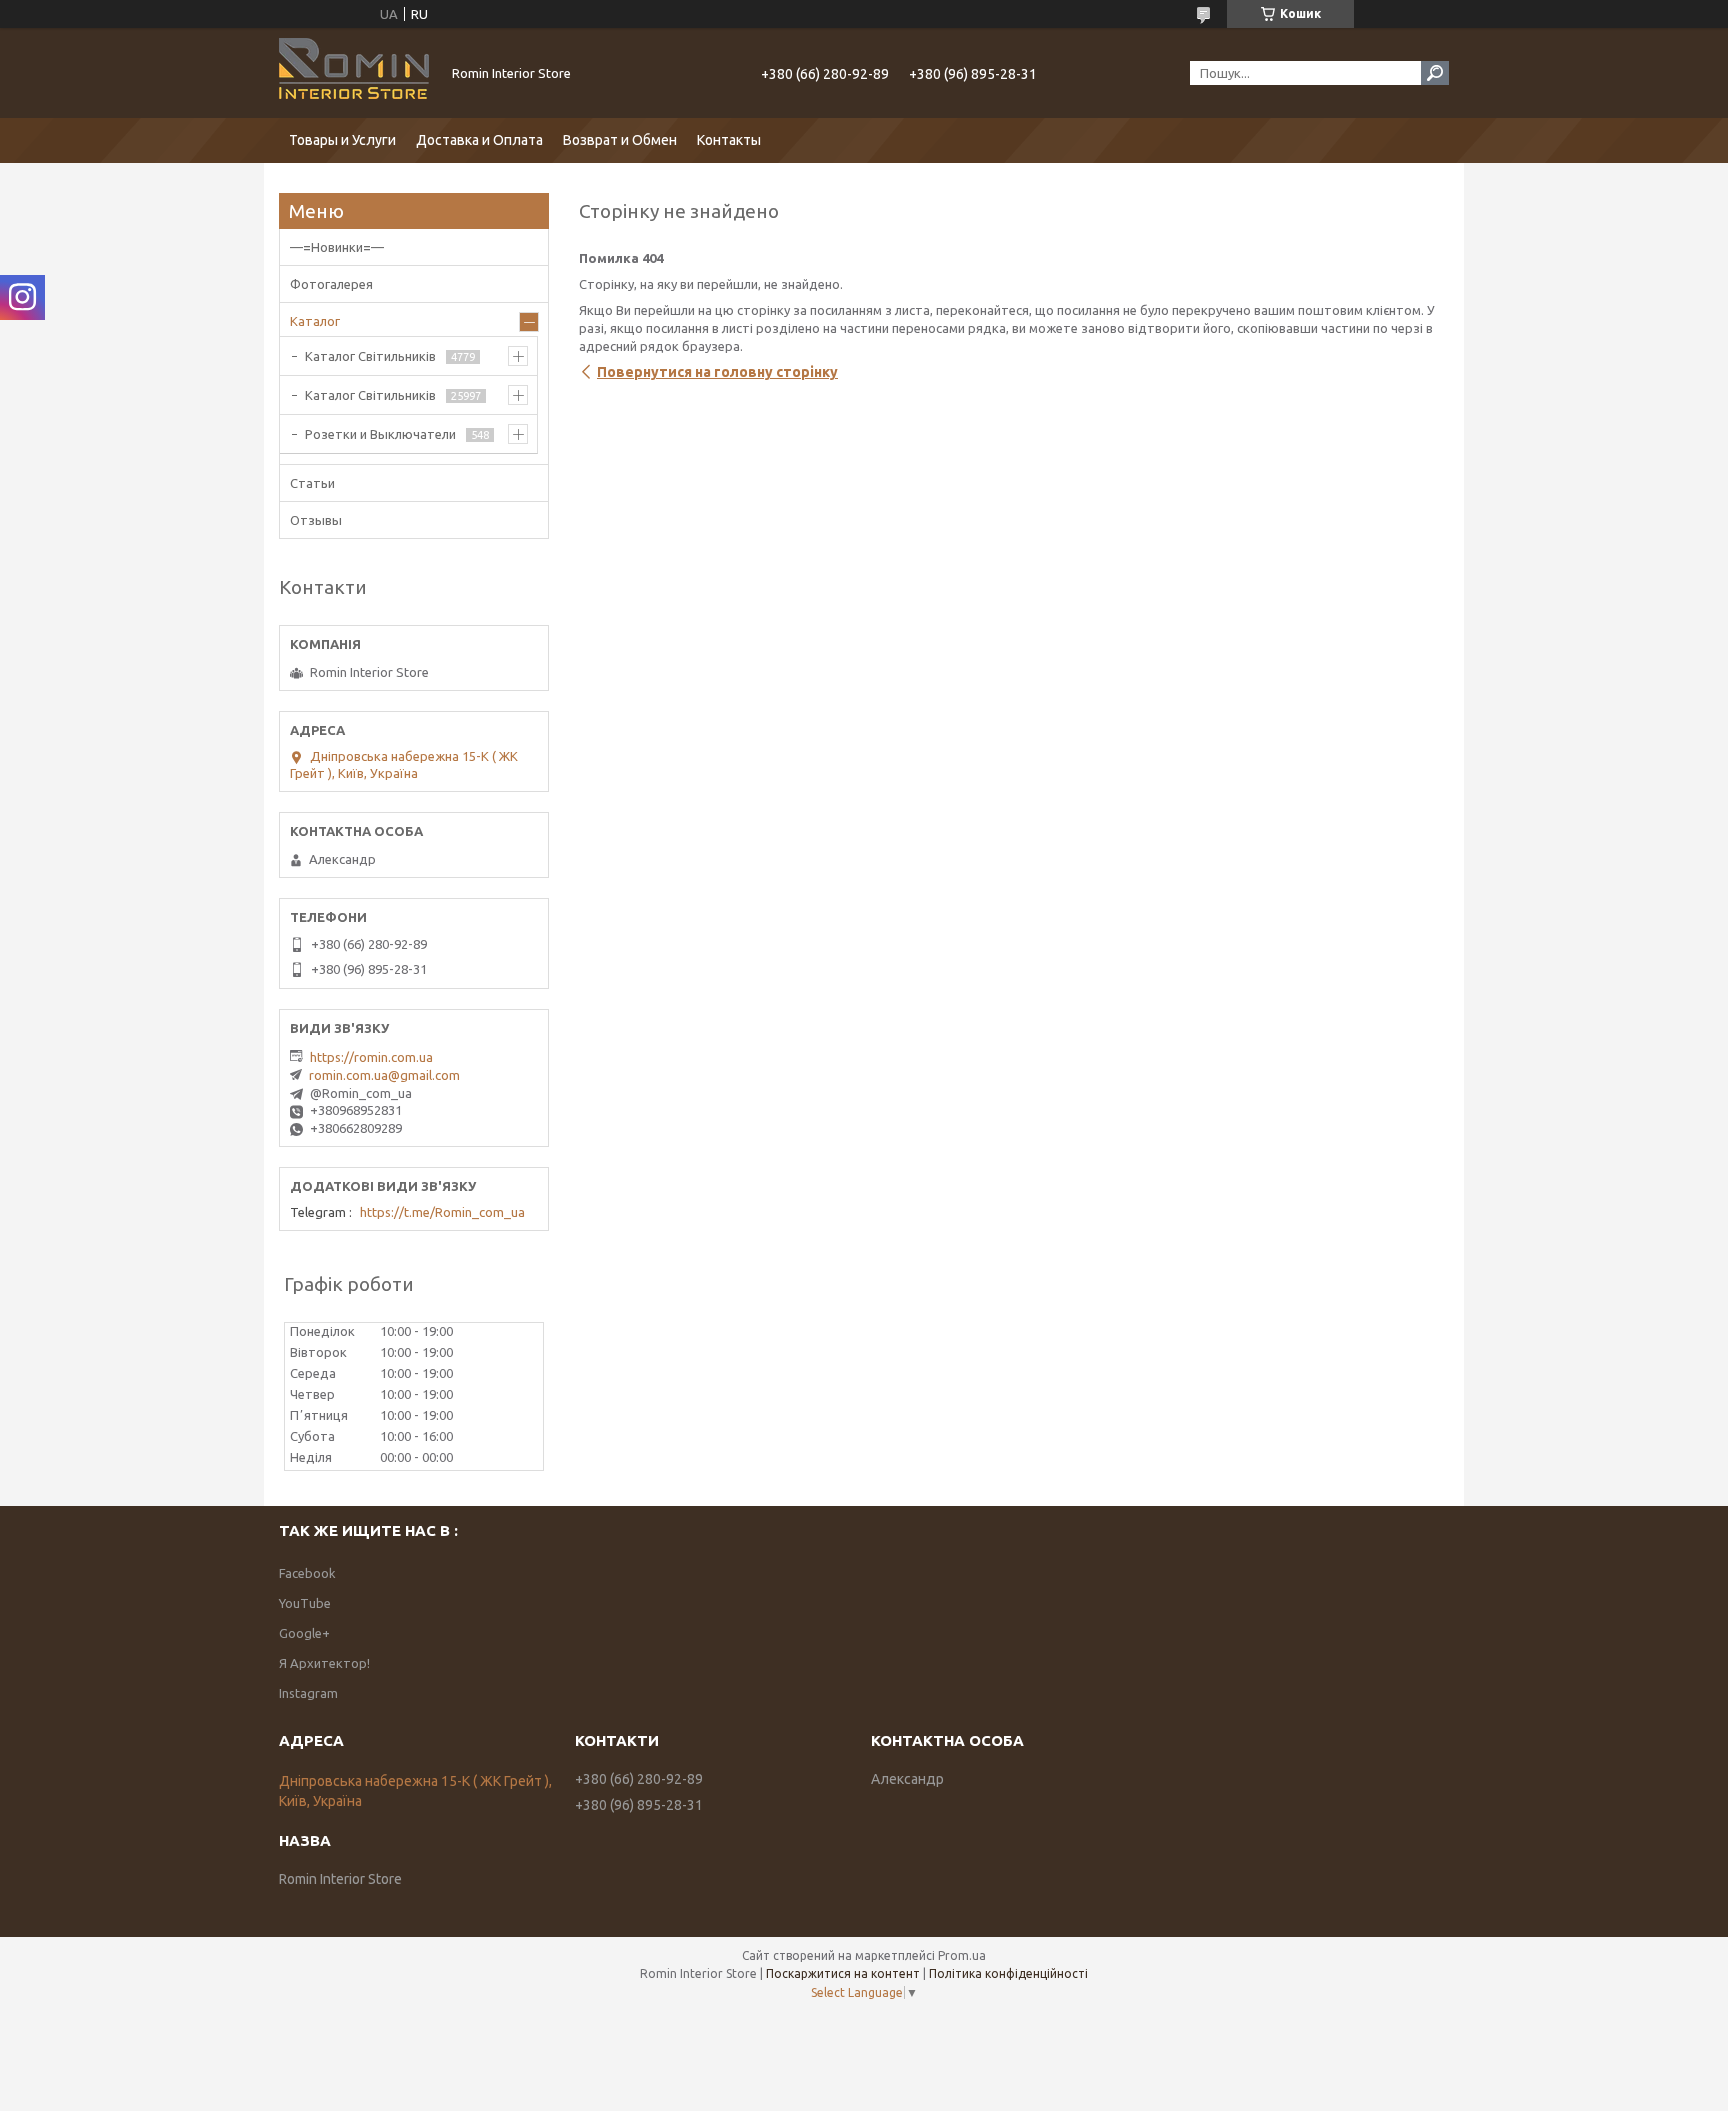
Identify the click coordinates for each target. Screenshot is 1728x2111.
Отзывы (316, 520)
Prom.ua (962, 1955)
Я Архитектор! (324, 1663)
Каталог (315, 321)
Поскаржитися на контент (843, 1973)
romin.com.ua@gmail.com (384, 1075)
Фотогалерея (331, 284)
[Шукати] (1435, 73)
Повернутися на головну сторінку (717, 372)
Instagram (308, 1693)
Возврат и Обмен (620, 140)
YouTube (305, 1603)
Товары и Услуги (342, 140)
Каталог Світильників (370, 356)
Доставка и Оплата (479, 140)
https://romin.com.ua (371, 1057)
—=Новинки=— (337, 247)
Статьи (312, 483)
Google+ (304, 1633)
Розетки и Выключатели (380, 434)
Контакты (729, 140)
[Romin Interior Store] (354, 73)
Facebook (307, 1573)
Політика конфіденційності (1008, 1973)
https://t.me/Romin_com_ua (442, 1212)
